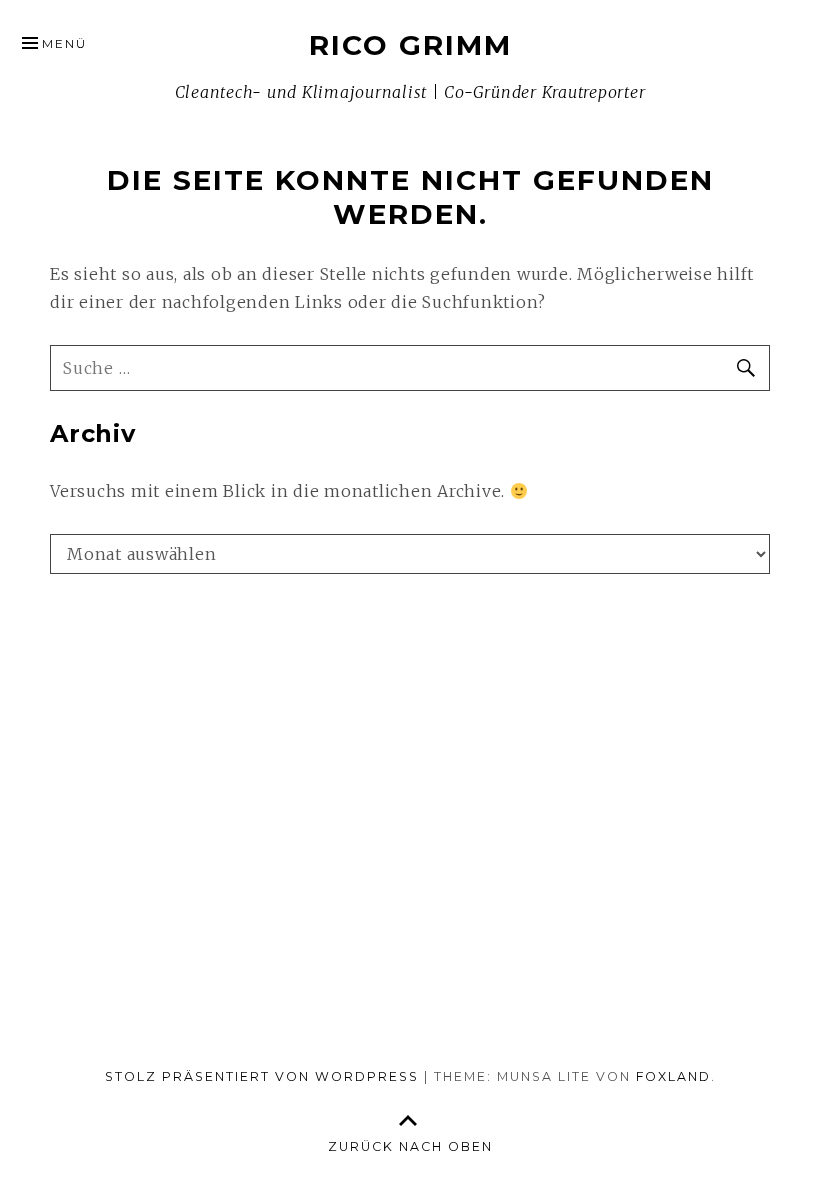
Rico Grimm (410, 45)
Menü (64, 43)
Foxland (673, 1076)
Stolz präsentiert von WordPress (262, 1076)
